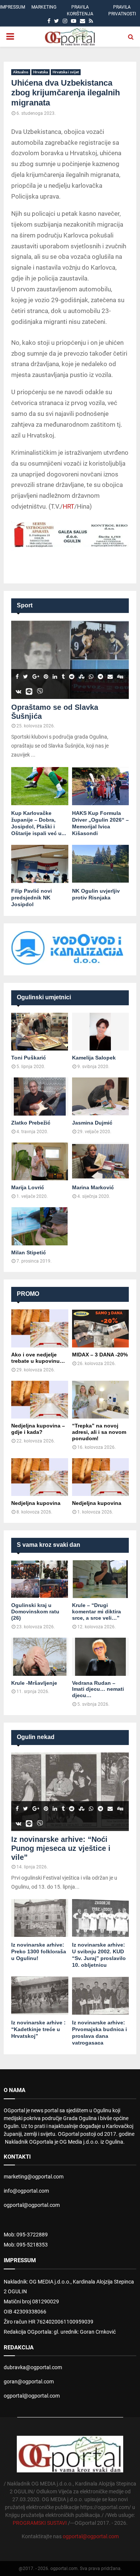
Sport (25, 605)
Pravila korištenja (80, 10)
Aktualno (21, 72)
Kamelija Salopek (94, 1058)
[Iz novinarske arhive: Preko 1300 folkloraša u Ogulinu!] (40, 1918)
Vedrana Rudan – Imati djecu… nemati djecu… (98, 1689)
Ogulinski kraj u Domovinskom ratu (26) (35, 1611)
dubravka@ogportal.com (33, 2367)
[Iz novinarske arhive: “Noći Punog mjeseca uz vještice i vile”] (70, 1792)
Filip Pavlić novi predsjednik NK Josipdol (32, 898)
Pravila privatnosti (122, 10)
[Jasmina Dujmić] (101, 1097)
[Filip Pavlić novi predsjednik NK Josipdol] (40, 864)
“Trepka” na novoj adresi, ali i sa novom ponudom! (99, 1432)
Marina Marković (93, 1187)
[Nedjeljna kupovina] (40, 1477)
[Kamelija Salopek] (101, 1032)
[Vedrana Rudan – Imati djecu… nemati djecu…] (101, 1657)
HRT (69, 506)
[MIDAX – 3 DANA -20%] (101, 1328)
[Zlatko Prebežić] (40, 1097)
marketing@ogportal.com (34, 2177)
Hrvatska (41, 72)
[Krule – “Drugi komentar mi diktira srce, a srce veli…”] (101, 1579)
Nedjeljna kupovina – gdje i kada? (38, 1429)
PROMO (28, 1294)
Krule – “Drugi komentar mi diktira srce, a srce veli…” (97, 1611)
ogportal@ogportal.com (32, 2205)
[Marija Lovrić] (40, 1162)
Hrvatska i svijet (66, 72)
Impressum (13, 7)
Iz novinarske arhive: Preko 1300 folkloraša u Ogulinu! (39, 1951)
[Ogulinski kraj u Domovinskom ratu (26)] (40, 1579)
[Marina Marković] (101, 1162)
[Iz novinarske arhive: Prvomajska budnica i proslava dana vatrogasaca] (101, 1996)
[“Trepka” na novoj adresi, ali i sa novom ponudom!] (101, 1400)
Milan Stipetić (29, 1252)
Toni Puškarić (29, 1058)
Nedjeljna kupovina (36, 1503)
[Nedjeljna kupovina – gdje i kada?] (40, 1400)
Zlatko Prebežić (31, 1123)
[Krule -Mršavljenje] (40, 1657)
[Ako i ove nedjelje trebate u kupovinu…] (40, 1328)
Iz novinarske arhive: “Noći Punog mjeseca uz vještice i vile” (61, 1848)
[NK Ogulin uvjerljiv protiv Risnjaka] (101, 864)
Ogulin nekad (36, 1737)
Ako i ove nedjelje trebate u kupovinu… (38, 1358)
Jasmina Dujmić (92, 1123)
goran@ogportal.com (29, 2382)
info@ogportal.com (26, 2191)
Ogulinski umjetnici (44, 997)
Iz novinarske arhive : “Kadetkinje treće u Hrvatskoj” (38, 2029)
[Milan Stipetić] (40, 1226)
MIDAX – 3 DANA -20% (100, 1355)
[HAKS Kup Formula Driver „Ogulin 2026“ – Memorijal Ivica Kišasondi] (101, 786)
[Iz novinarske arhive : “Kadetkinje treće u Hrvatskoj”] (40, 1996)
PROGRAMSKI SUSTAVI (40, 2523)
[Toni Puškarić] (40, 1032)
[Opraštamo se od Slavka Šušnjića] (70, 660)
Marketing (44, 7)
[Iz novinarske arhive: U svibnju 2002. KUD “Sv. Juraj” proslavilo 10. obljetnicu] (101, 1918)
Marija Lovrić (28, 1187)
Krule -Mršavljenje (34, 1683)
